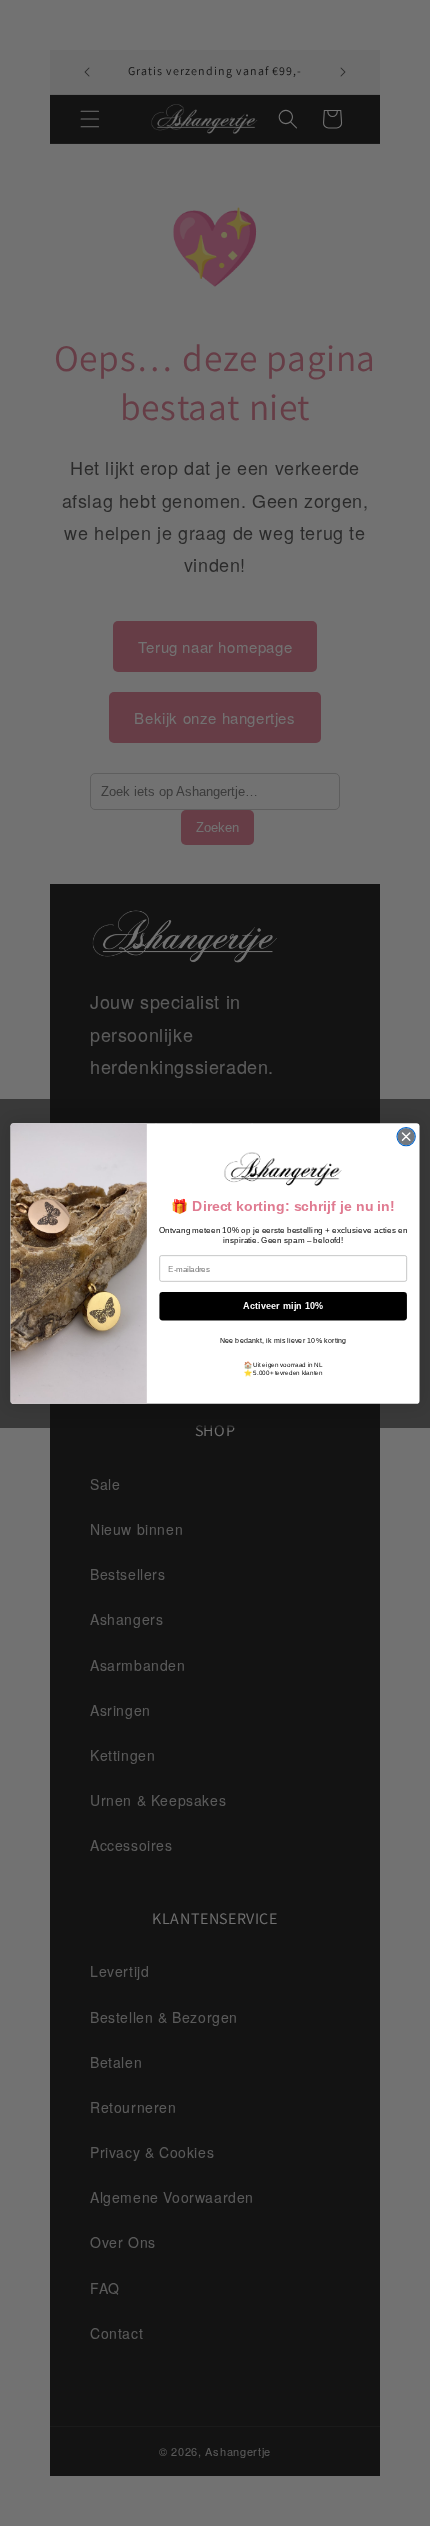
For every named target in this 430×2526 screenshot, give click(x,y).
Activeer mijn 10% (283, 1306)
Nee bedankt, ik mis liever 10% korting (283, 1340)
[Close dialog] (406, 1136)
